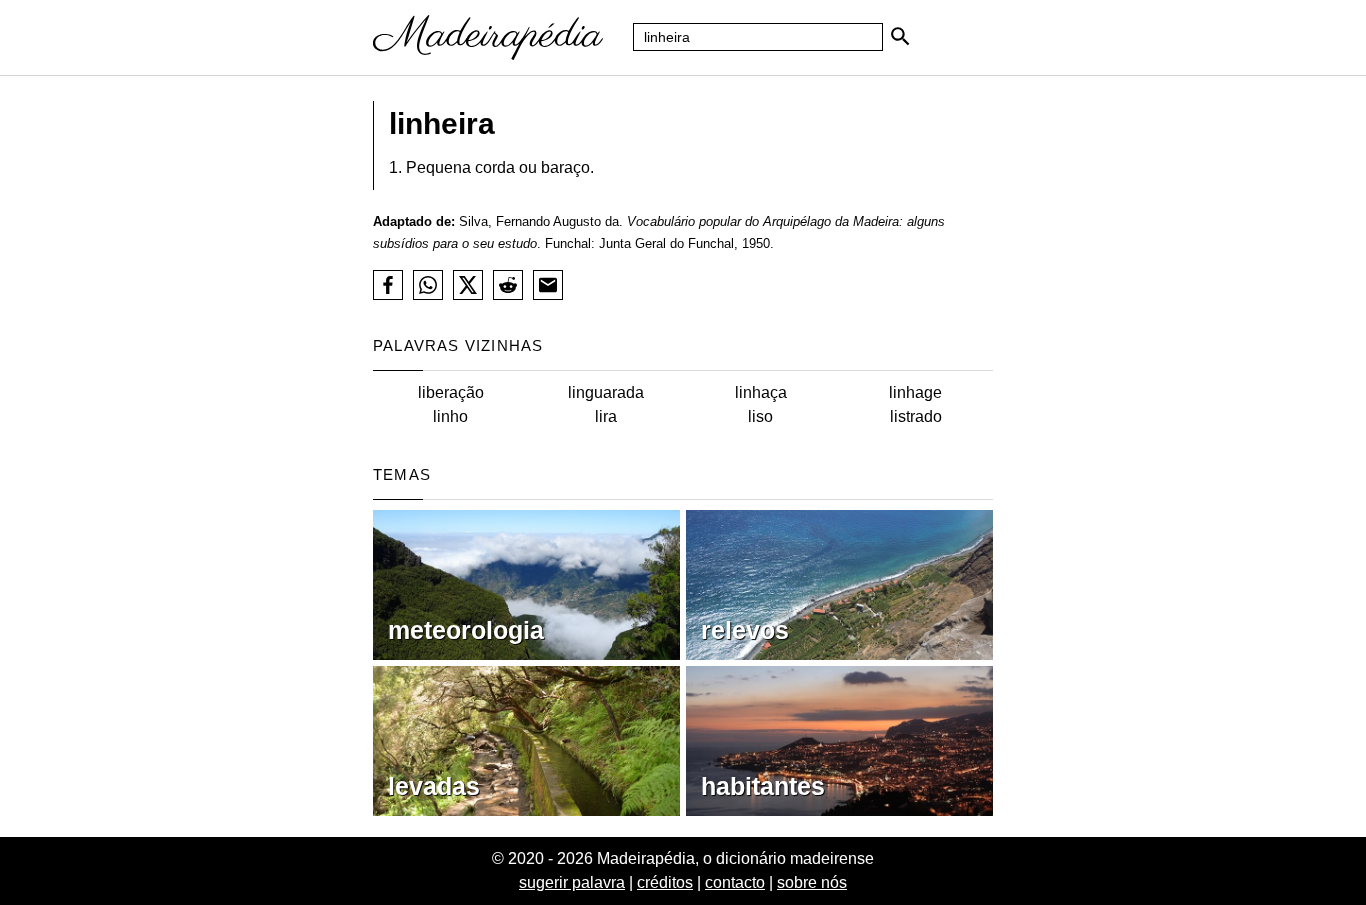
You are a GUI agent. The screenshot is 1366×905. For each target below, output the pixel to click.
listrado (916, 416)
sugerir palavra (572, 882)
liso (760, 416)
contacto (735, 882)
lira (606, 416)
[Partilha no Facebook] (388, 285)
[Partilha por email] (548, 285)
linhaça (761, 392)
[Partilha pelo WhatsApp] (428, 285)
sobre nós (812, 882)
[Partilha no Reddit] (508, 285)
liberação (451, 392)
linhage (915, 392)
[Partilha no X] (468, 285)
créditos (665, 882)
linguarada (606, 392)
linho (450, 416)
